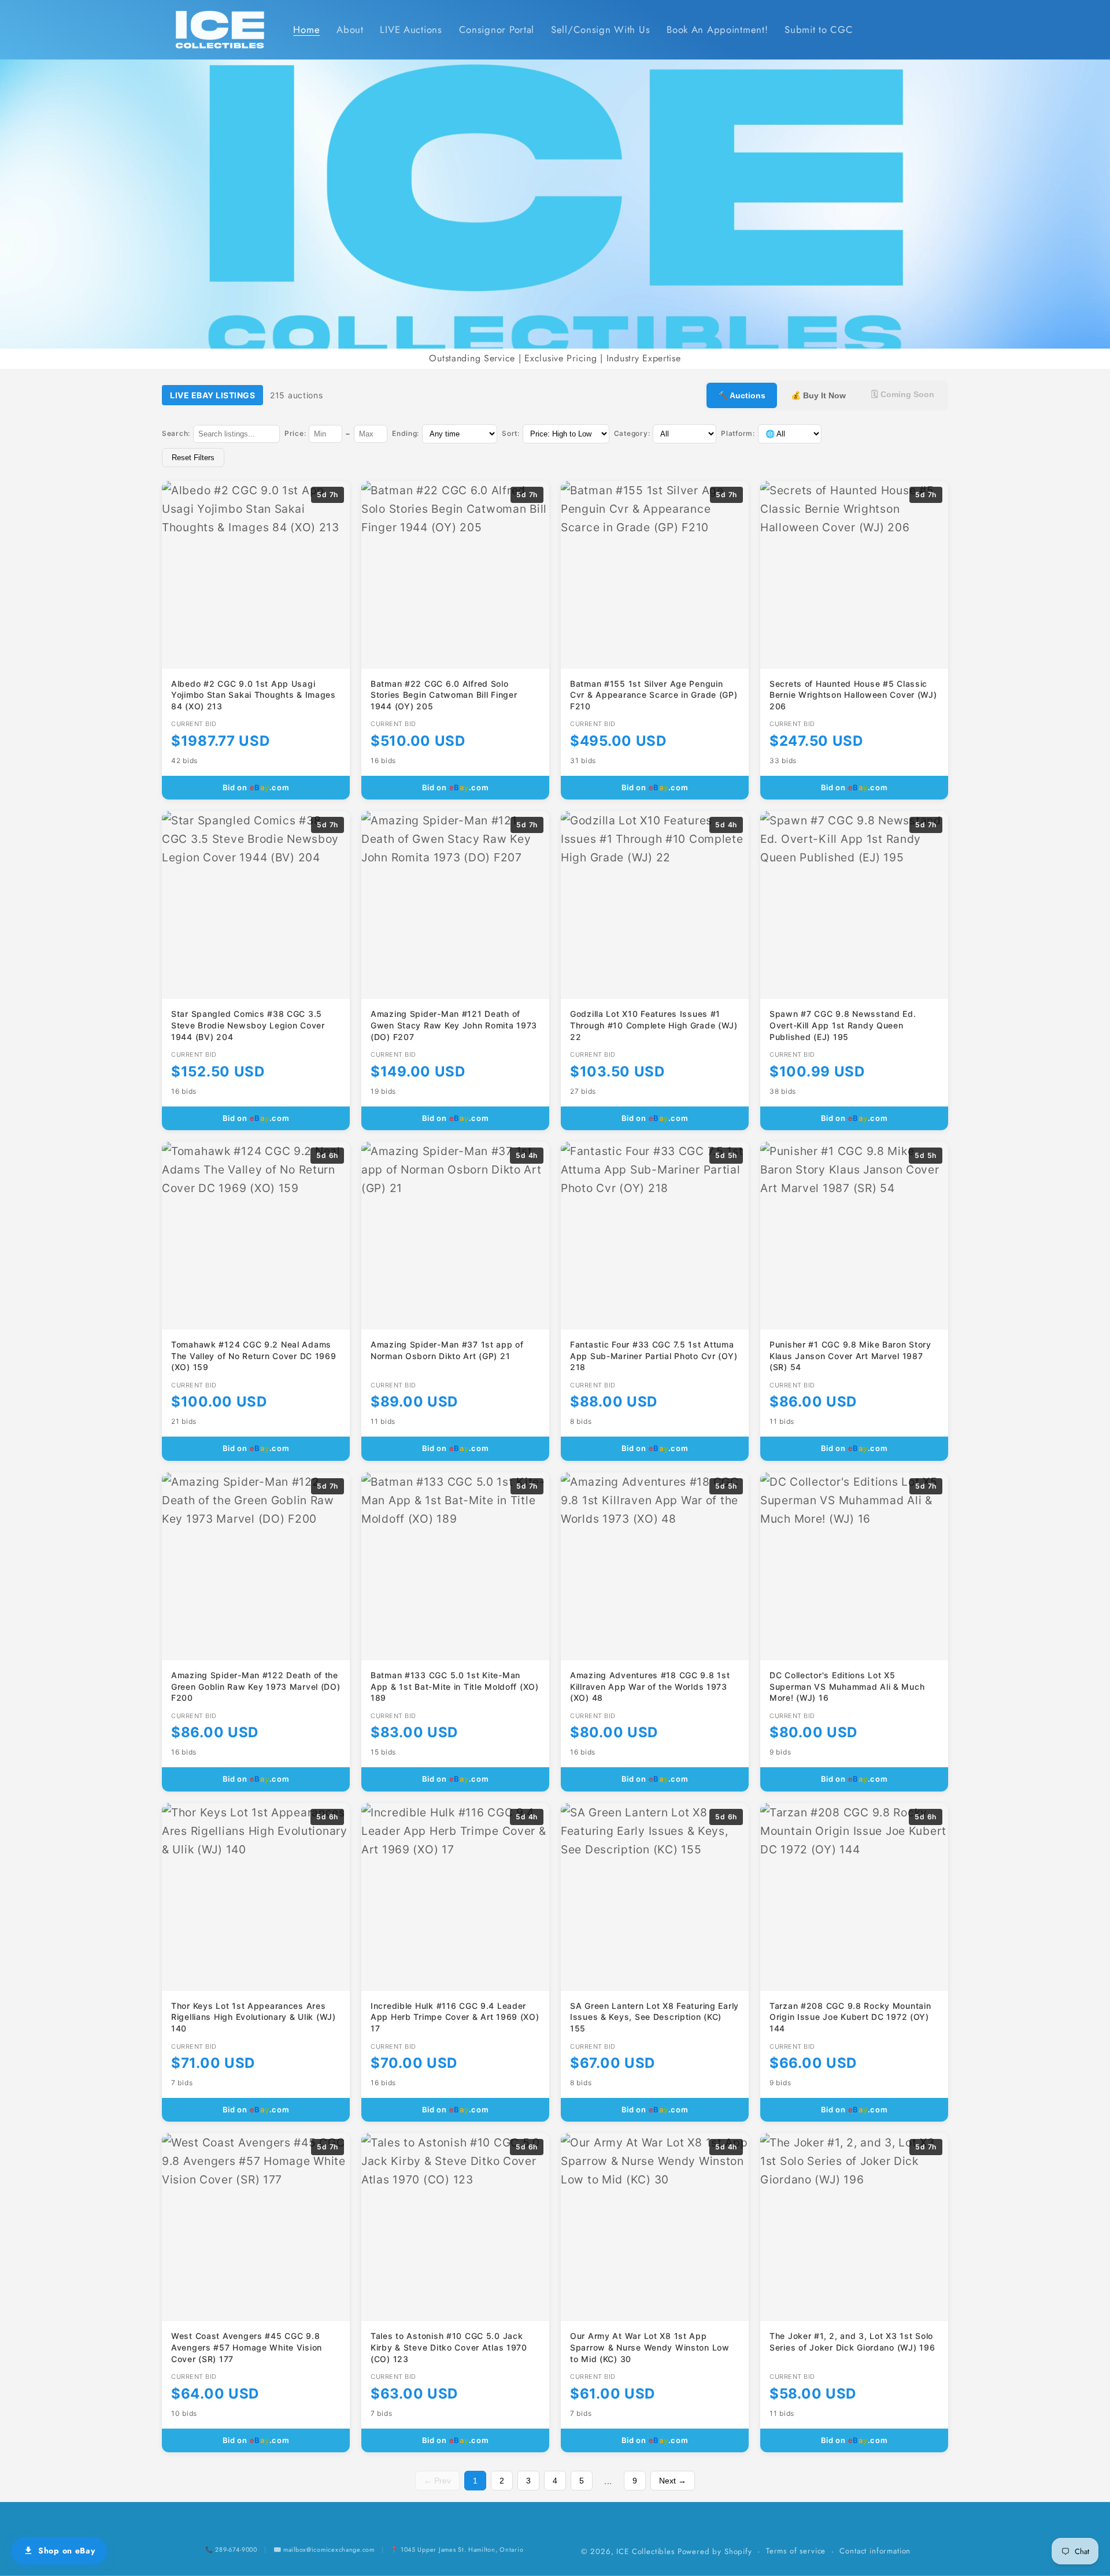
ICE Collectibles (645, 2551)
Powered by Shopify (715, 2551)
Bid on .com (256, 787)
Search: (176, 433)
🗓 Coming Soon (903, 394)
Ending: (406, 433)
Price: (295, 433)
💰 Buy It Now (818, 395)
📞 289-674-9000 (231, 2549)
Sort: (511, 433)
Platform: (738, 433)
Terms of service (796, 2551)
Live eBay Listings (212, 395)
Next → (673, 2481)
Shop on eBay (67, 2551)
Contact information (875, 2551)
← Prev (437, 2481)
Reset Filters (193, 458)
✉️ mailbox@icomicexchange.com (324, 2549)
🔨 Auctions (742, 395)
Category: (632, 433)
